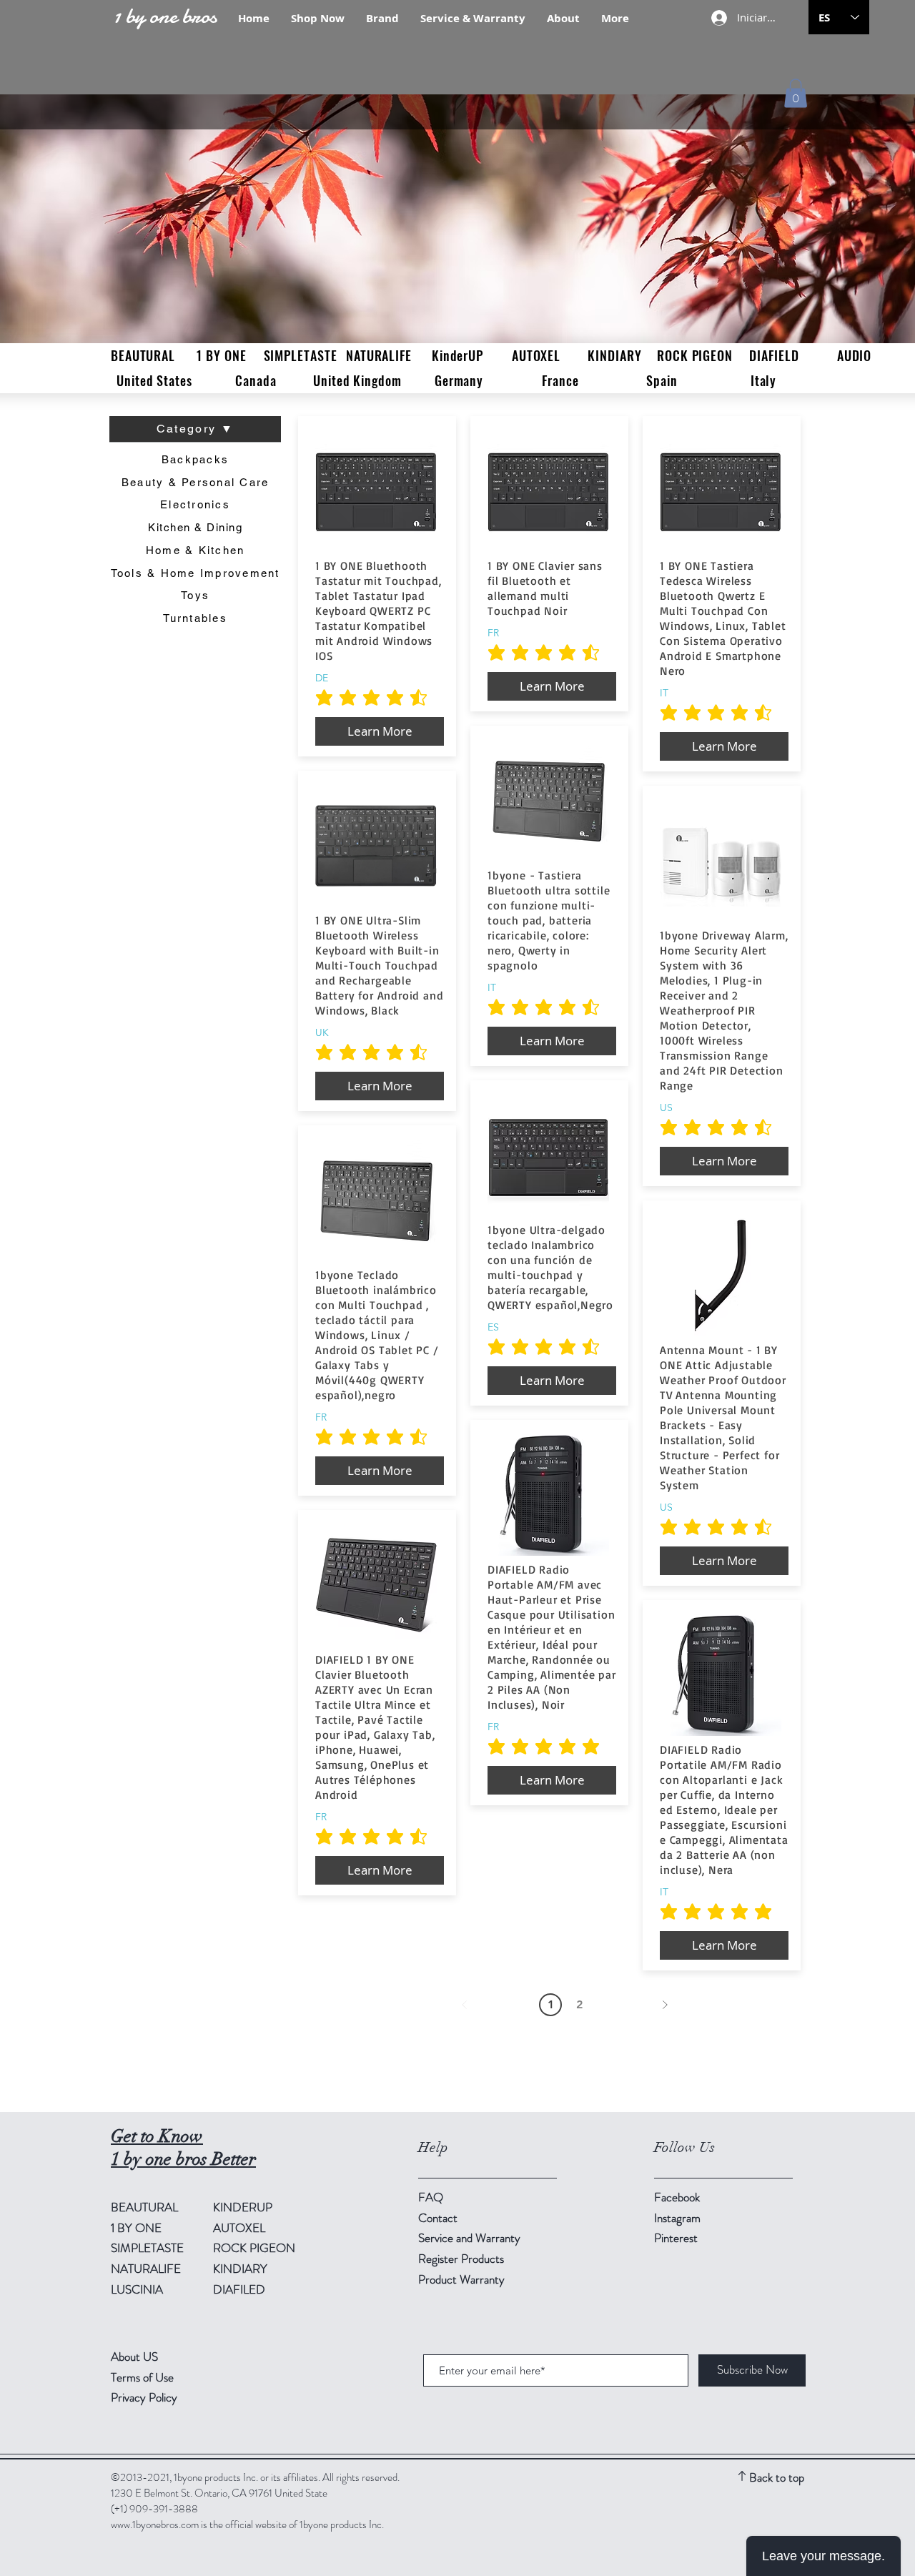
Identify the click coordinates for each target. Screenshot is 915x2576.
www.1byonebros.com (155, 2525)
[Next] (665, 2005)
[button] (796, 93)
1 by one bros (165, 16)
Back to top (777, 2477)
